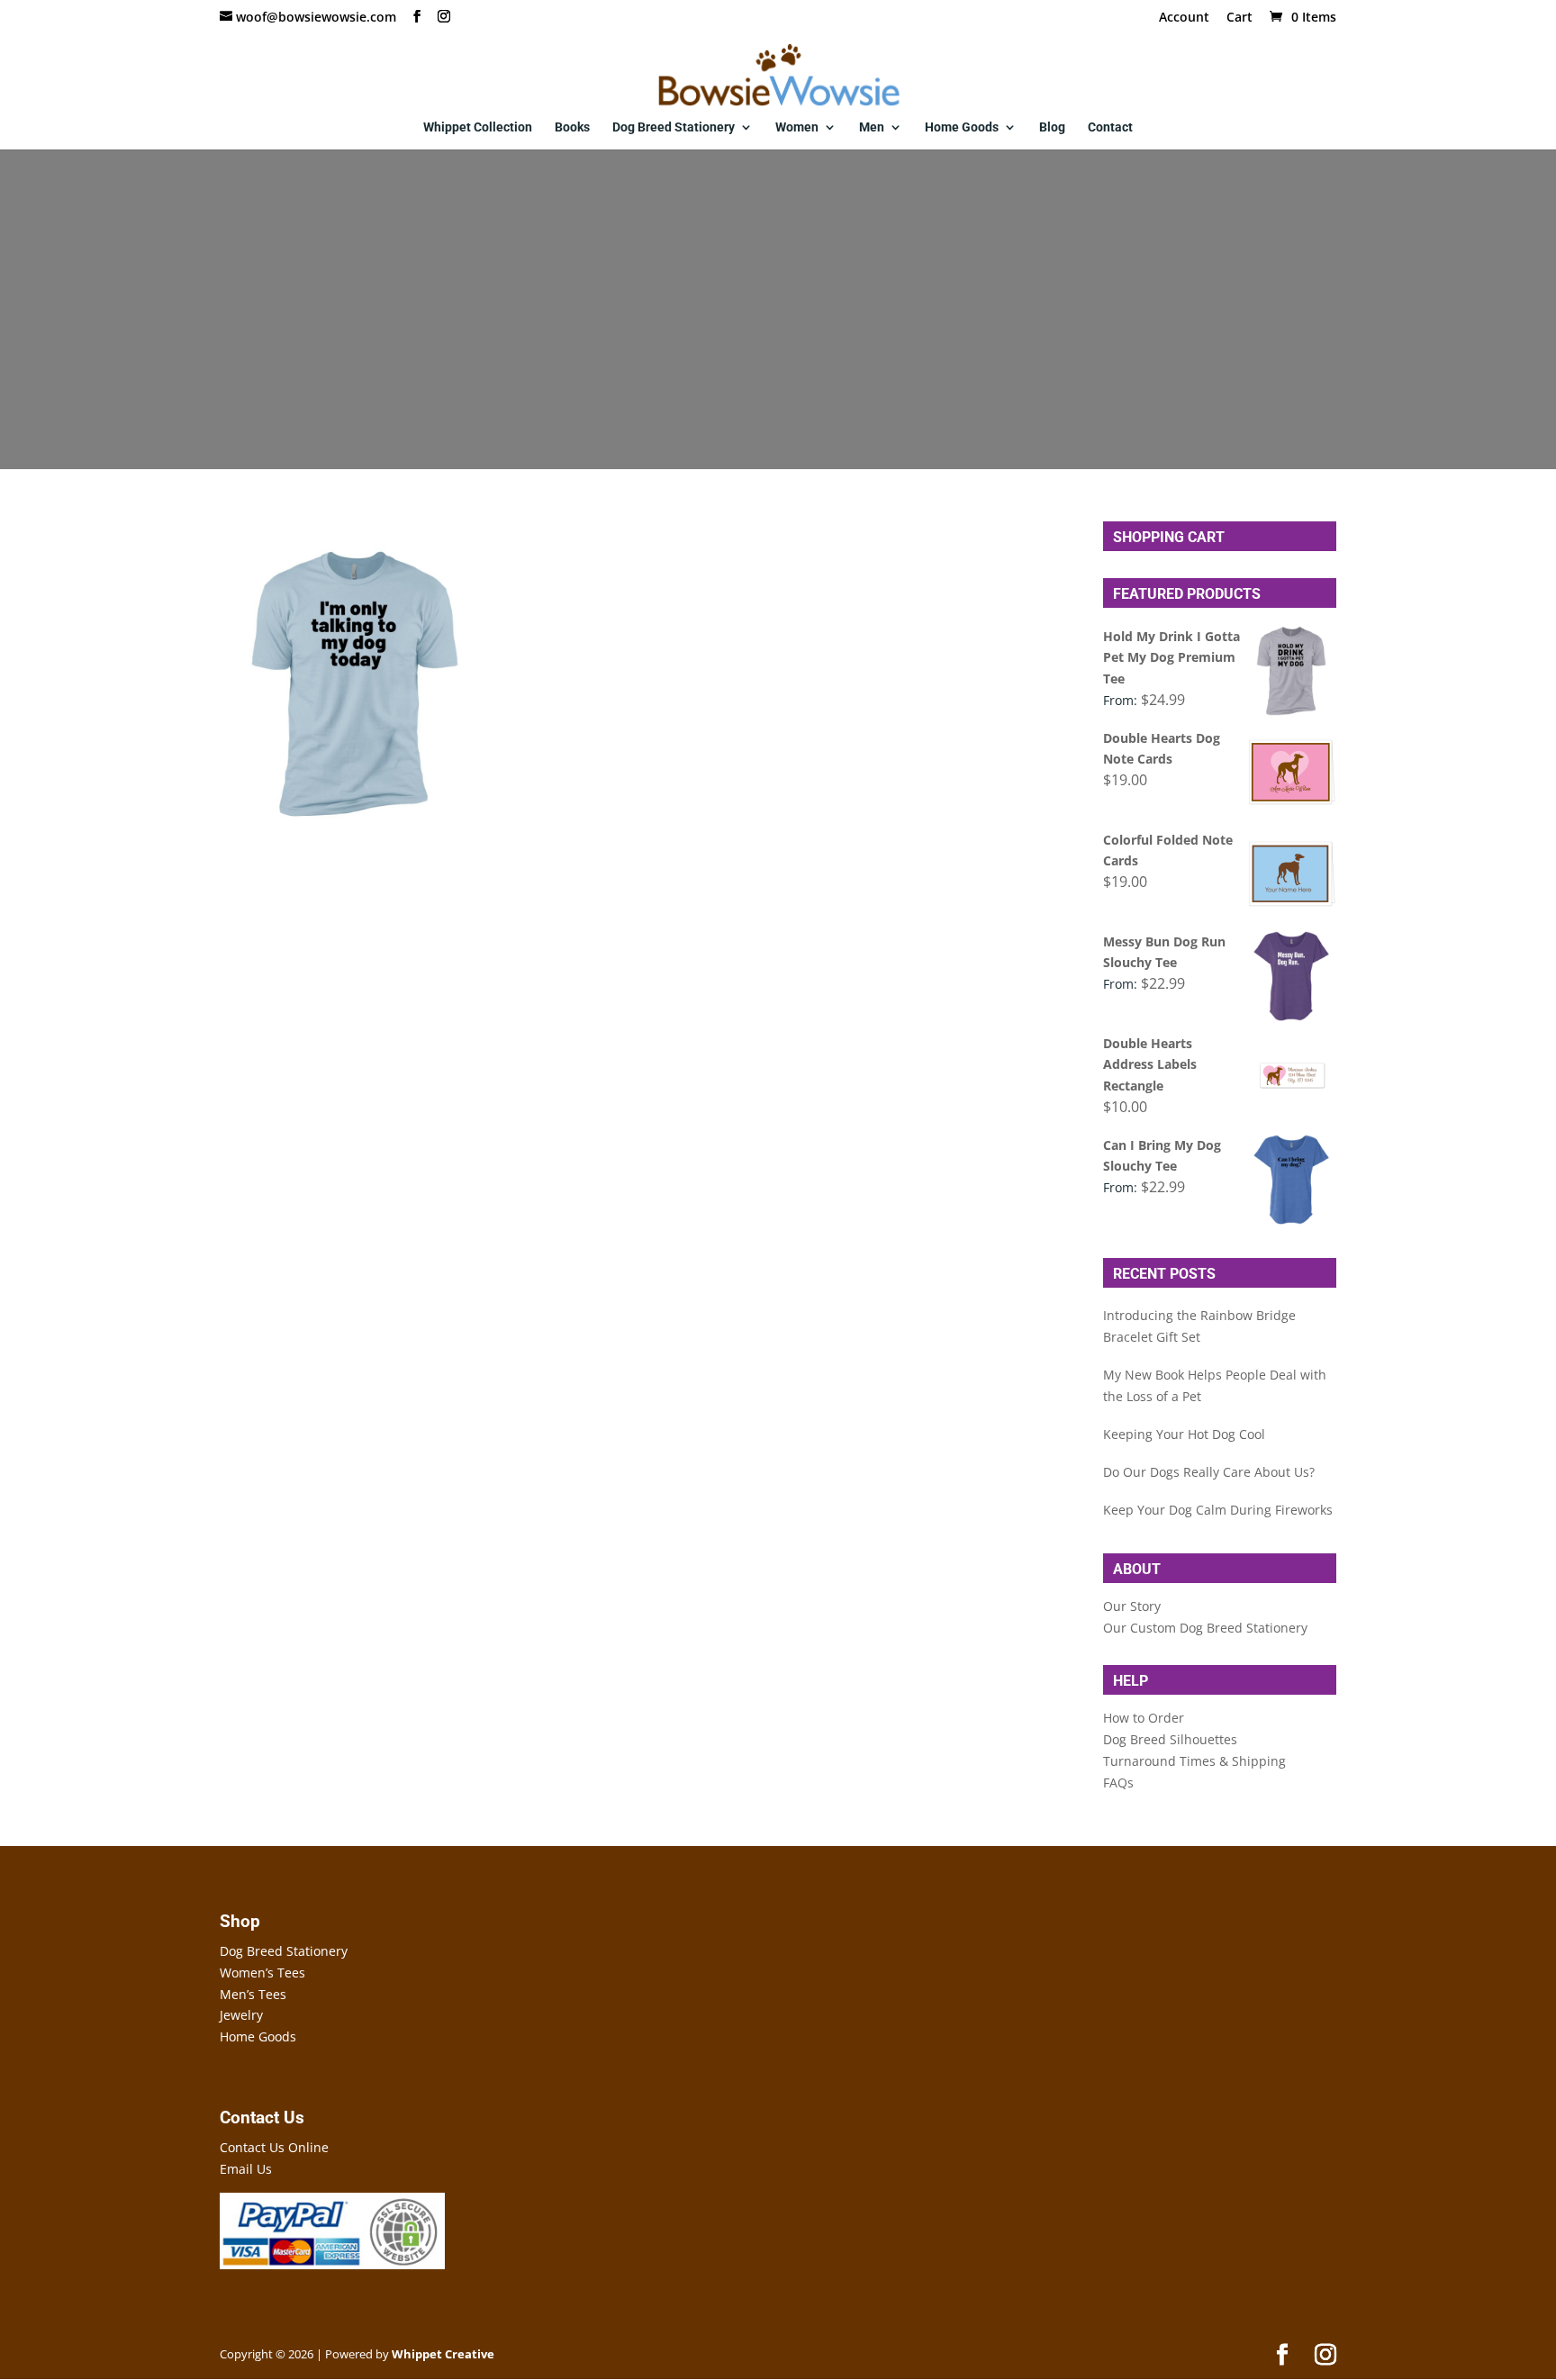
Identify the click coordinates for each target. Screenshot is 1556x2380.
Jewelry (241, 2015)
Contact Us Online (274, 2147)
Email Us (246, 2169)
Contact (1110, 127)
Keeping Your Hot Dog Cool (1184, 1434)
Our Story (1132, 1606)
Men (872, 127)
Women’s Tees (262, 1973)
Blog (1052, 127)
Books (572, 127)
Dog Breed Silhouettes (1170, 1739)
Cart (1239, 18)
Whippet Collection (478, 127)
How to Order (1144, 1718)
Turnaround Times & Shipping (1194, 1761)
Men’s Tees (253, 1994)
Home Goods (962, 127)
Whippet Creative (443, 2354)
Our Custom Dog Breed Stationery (1205, 1628)
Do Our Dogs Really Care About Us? (1209, 1472)
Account (1184, 18)
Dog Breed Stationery (674, 127)
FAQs (1118, 1783)
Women (797, 127)
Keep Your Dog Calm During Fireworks (1218, 1510)
